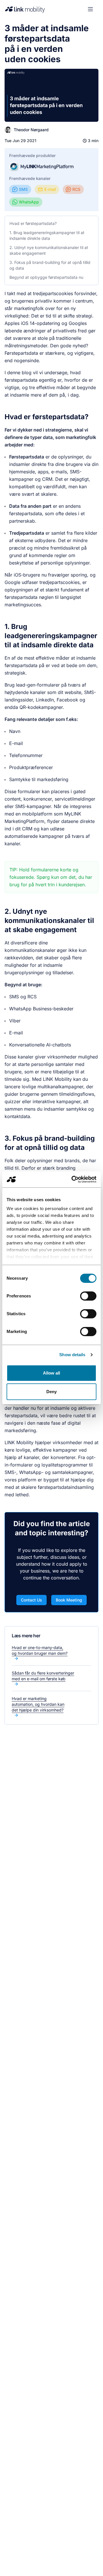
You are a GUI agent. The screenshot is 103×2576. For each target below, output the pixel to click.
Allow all (52, 1373)
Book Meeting (69, 1600)
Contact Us (31, 1600)
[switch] (88, 1296)
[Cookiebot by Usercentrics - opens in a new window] (73, 1179)
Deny (51, 1392)
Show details (72, 1355)
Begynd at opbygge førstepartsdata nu (46, 277)
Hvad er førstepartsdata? (33, 223)
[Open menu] (90, 9)
